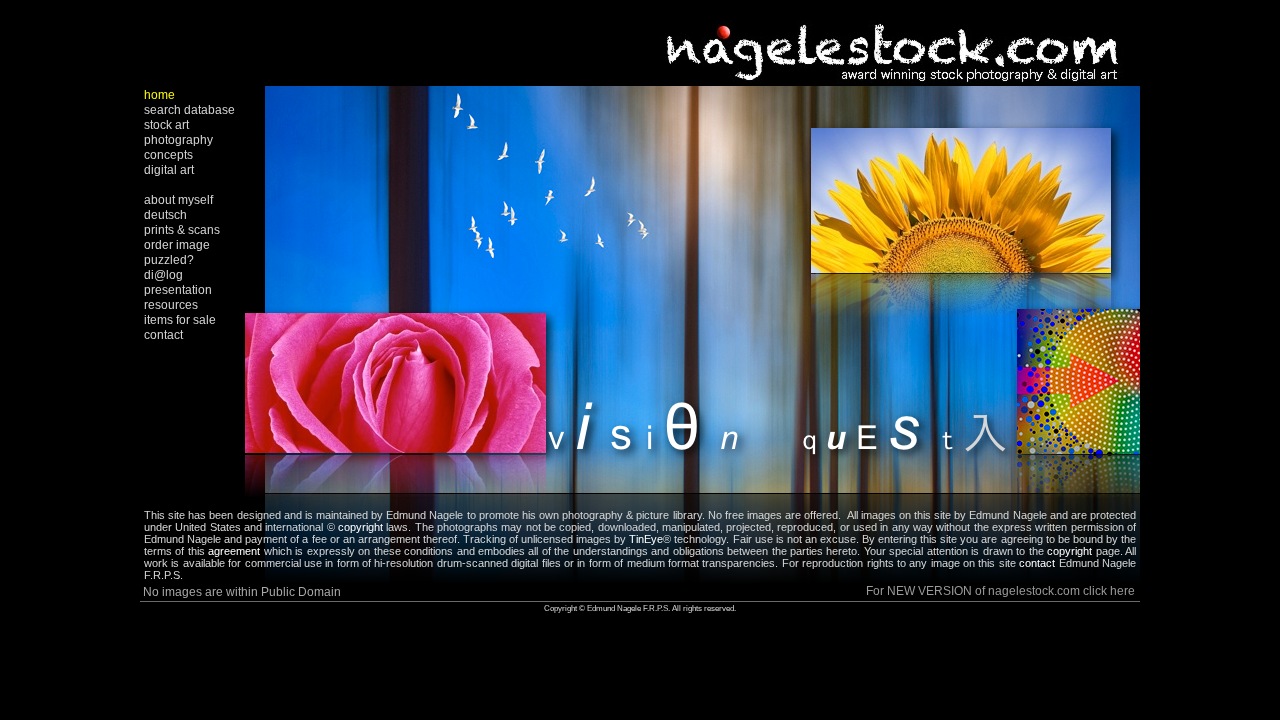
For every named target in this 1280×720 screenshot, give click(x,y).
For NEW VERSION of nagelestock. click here (1000, 591)
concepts (168, 155)
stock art (166, 125)
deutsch (165, 215)
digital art (169, 170)
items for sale (180, 320)
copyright (360, 527)
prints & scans (182, 230)
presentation (178, 290)
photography (178, 140)
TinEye (646, 539)
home (159, 95)
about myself (178, 200)
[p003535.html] (702, 487)
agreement (234, 551)
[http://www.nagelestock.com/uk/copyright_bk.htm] (1093, 551)
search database (189, 110)
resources (171, 305)
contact (163, 335)
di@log (163, 275)
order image (177, 245)
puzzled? (169, 260)
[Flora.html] (395, 447)
